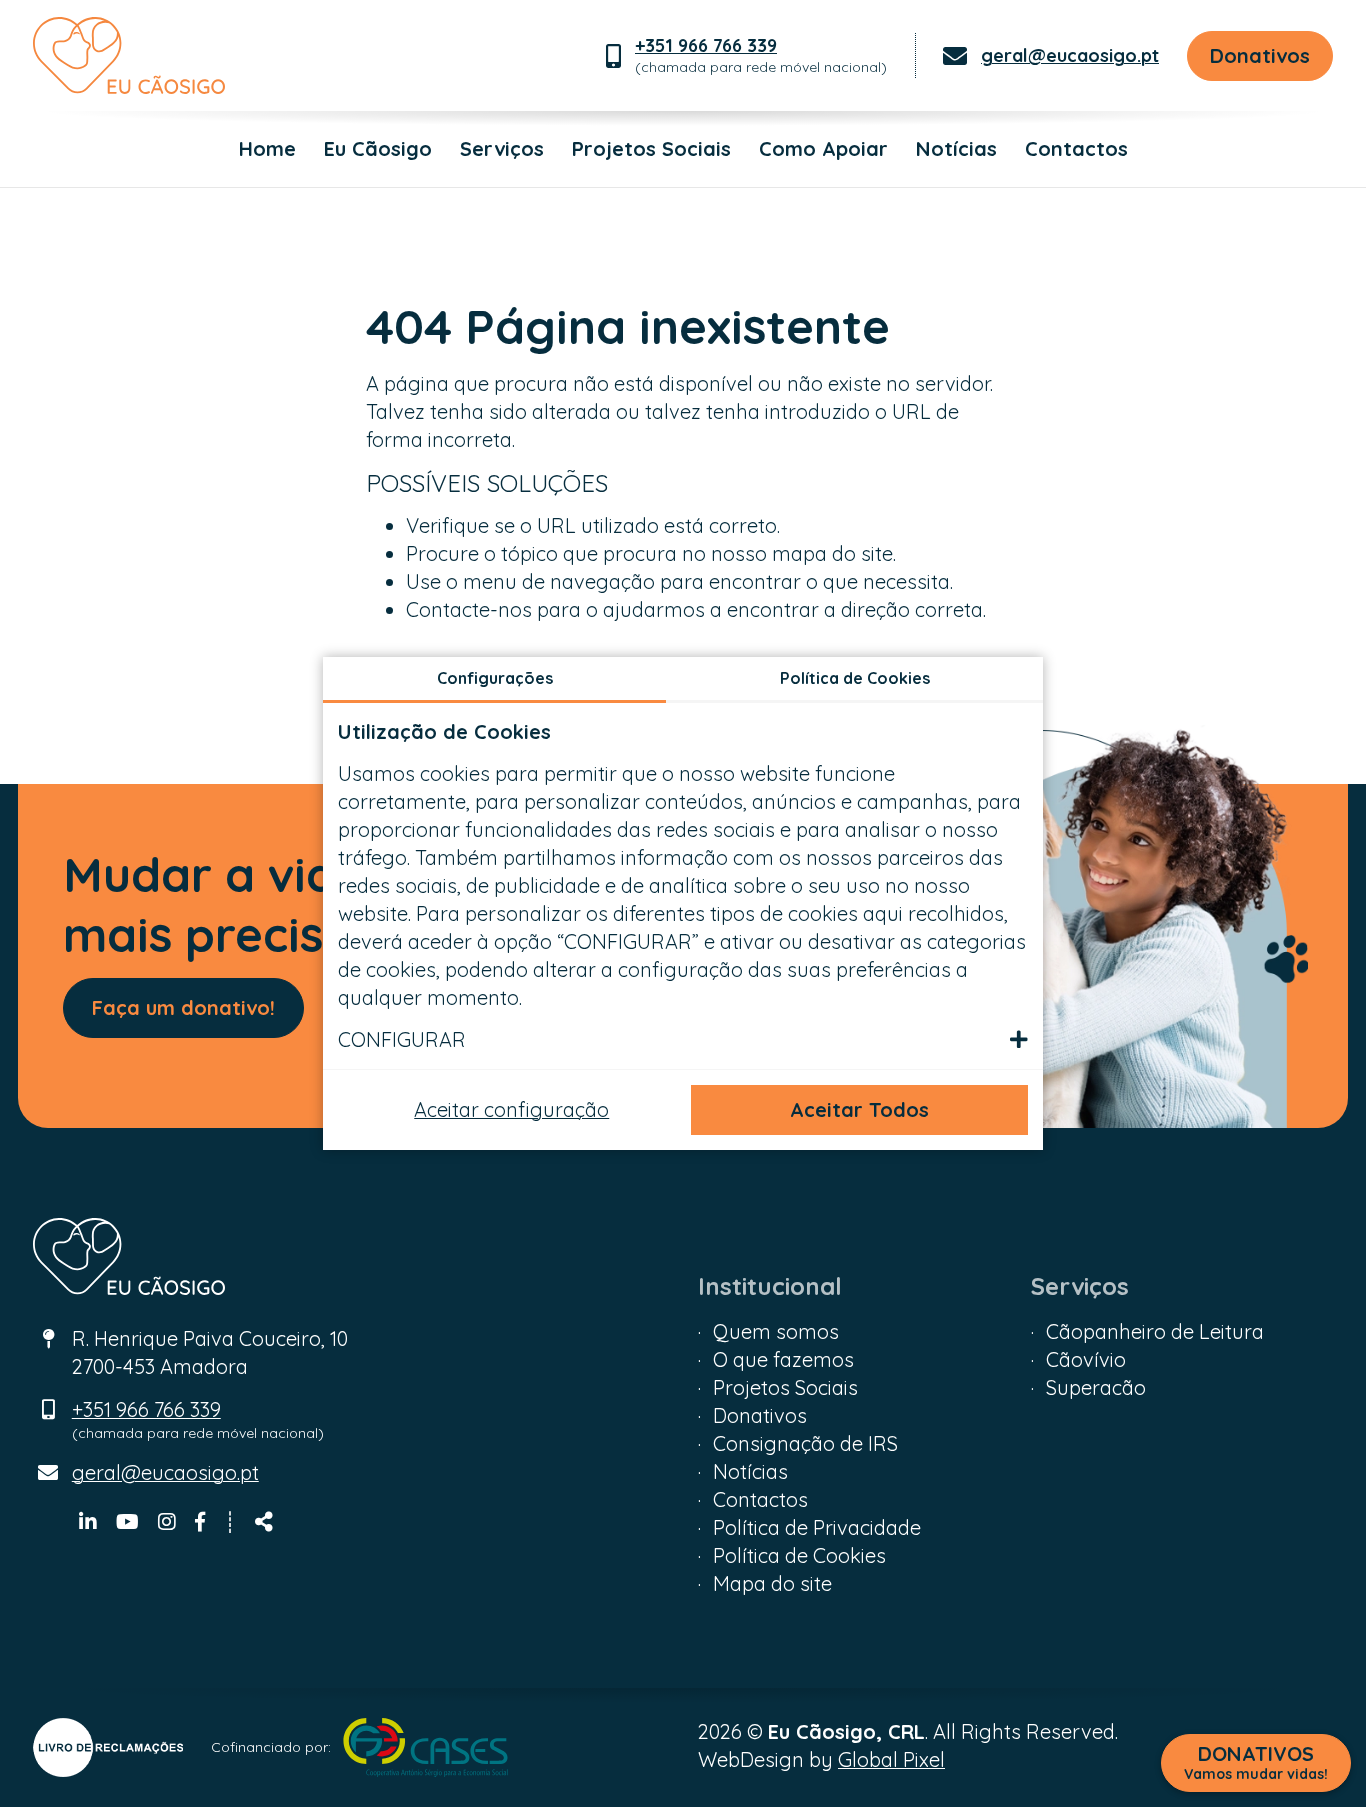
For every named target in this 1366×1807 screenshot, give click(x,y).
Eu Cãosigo (378, 148)
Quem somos (776, 1331)
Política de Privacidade (817, 1527)
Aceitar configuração (511, 1109)
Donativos (1260, 55)
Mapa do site (772, 1583)
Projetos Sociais (651, 148)
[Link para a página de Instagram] (169, 1521)
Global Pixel (891, 1759)
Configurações (495, 678)
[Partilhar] (264, 1522)
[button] (683, 1040)
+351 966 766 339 (706, 45)
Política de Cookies (799, 1555)
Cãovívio (1086, 1359)
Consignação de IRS (805, 1443)
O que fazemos (783, 1359)
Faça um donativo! (183, 1007)
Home (267, 148)
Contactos (1076, 148)
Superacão (1096, 1387)
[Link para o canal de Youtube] (130, 1521)
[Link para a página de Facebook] (200, 1521)
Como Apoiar (823, 148)
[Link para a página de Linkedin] (90, 1521)
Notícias (956, 148)
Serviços (502, 148)
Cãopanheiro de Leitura (1155, 1331)
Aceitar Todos (859, 1109)
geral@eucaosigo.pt (1070, 55)
